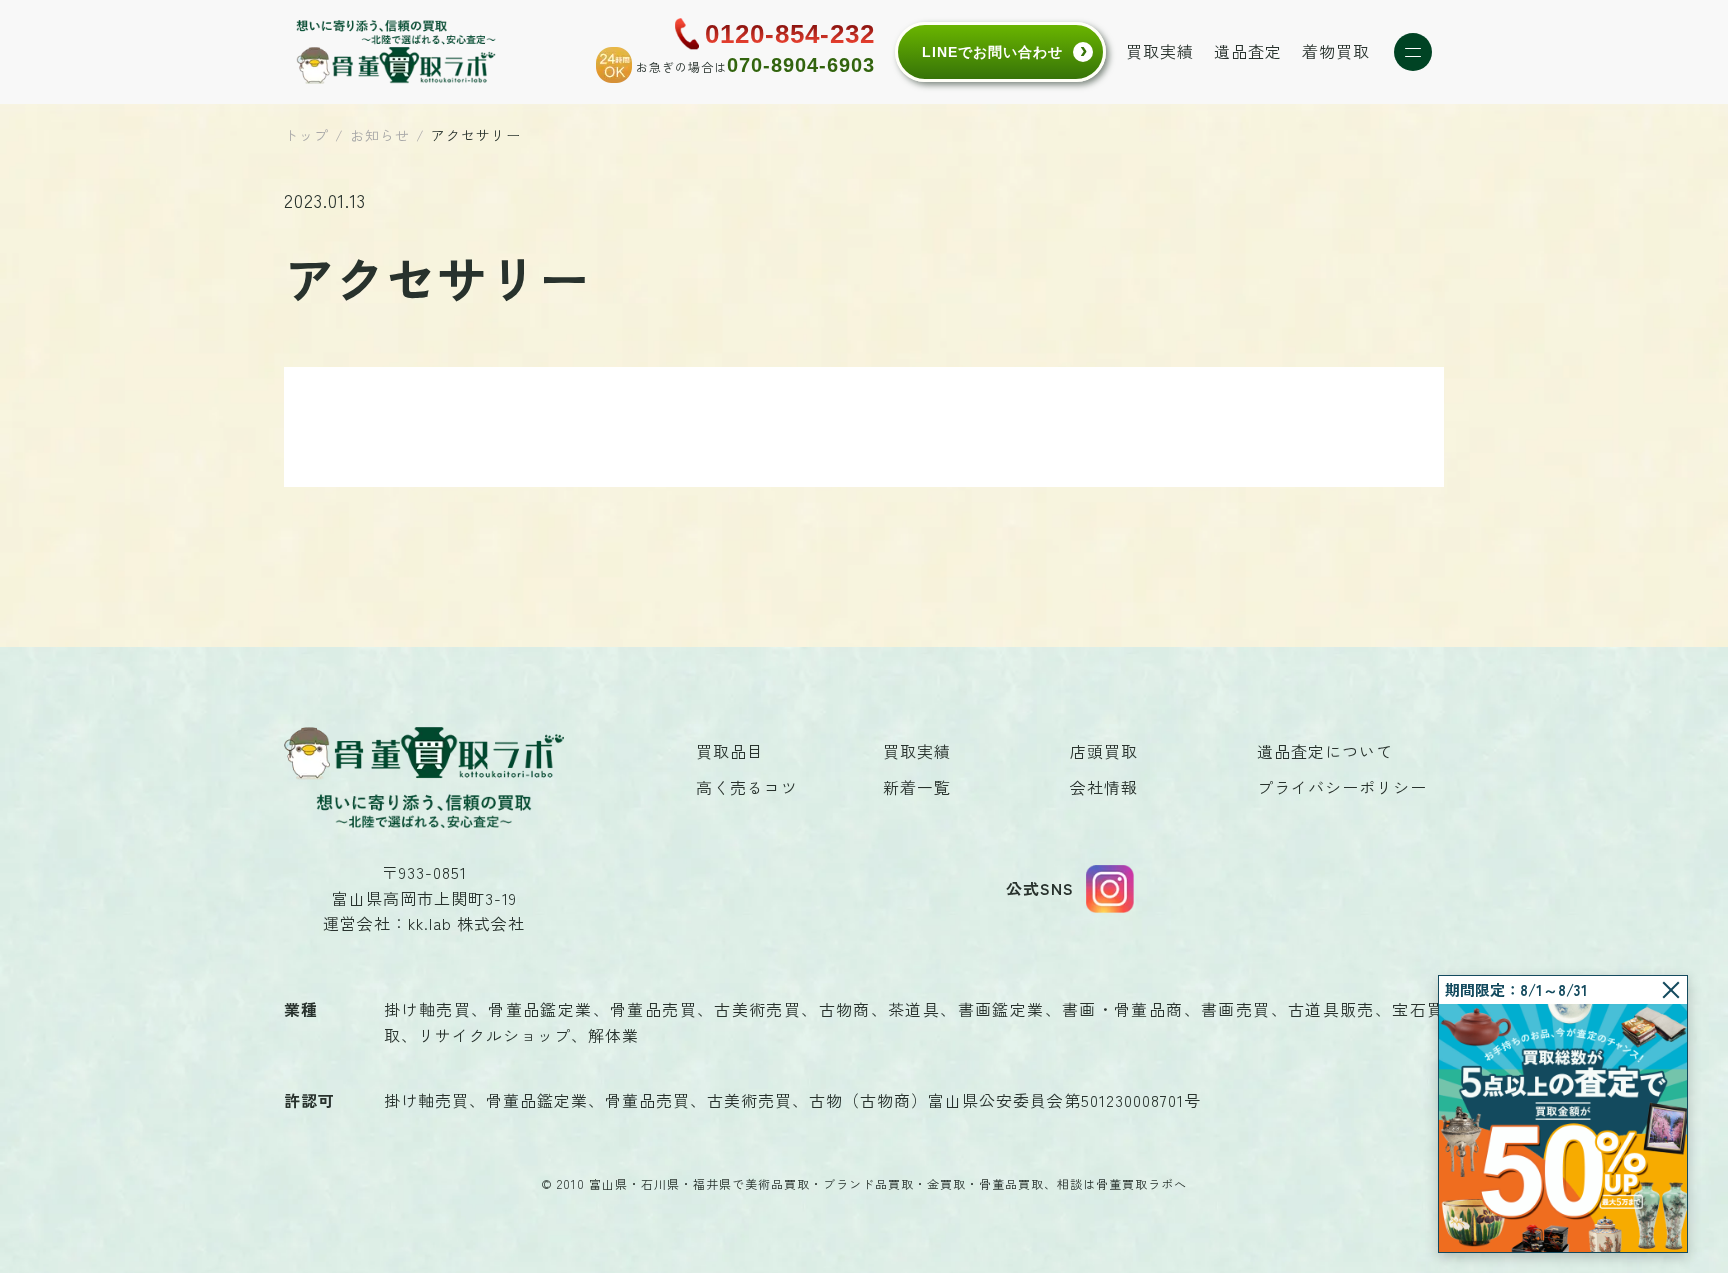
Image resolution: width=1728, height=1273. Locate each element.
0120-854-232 (790, 34)
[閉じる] (1671, 990)
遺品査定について (1325, 751)
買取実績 (1160, 51)
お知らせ (380, 135)
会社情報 (1104, 787)
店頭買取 (1104, 751)
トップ (306, 135)
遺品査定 (1248, 51)
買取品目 (730, 751)
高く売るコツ (747, 787)
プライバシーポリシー (1342, 787)
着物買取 (1336, 51)
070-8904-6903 (801, 65)
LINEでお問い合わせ (992, 52)
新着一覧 (917, 787)
